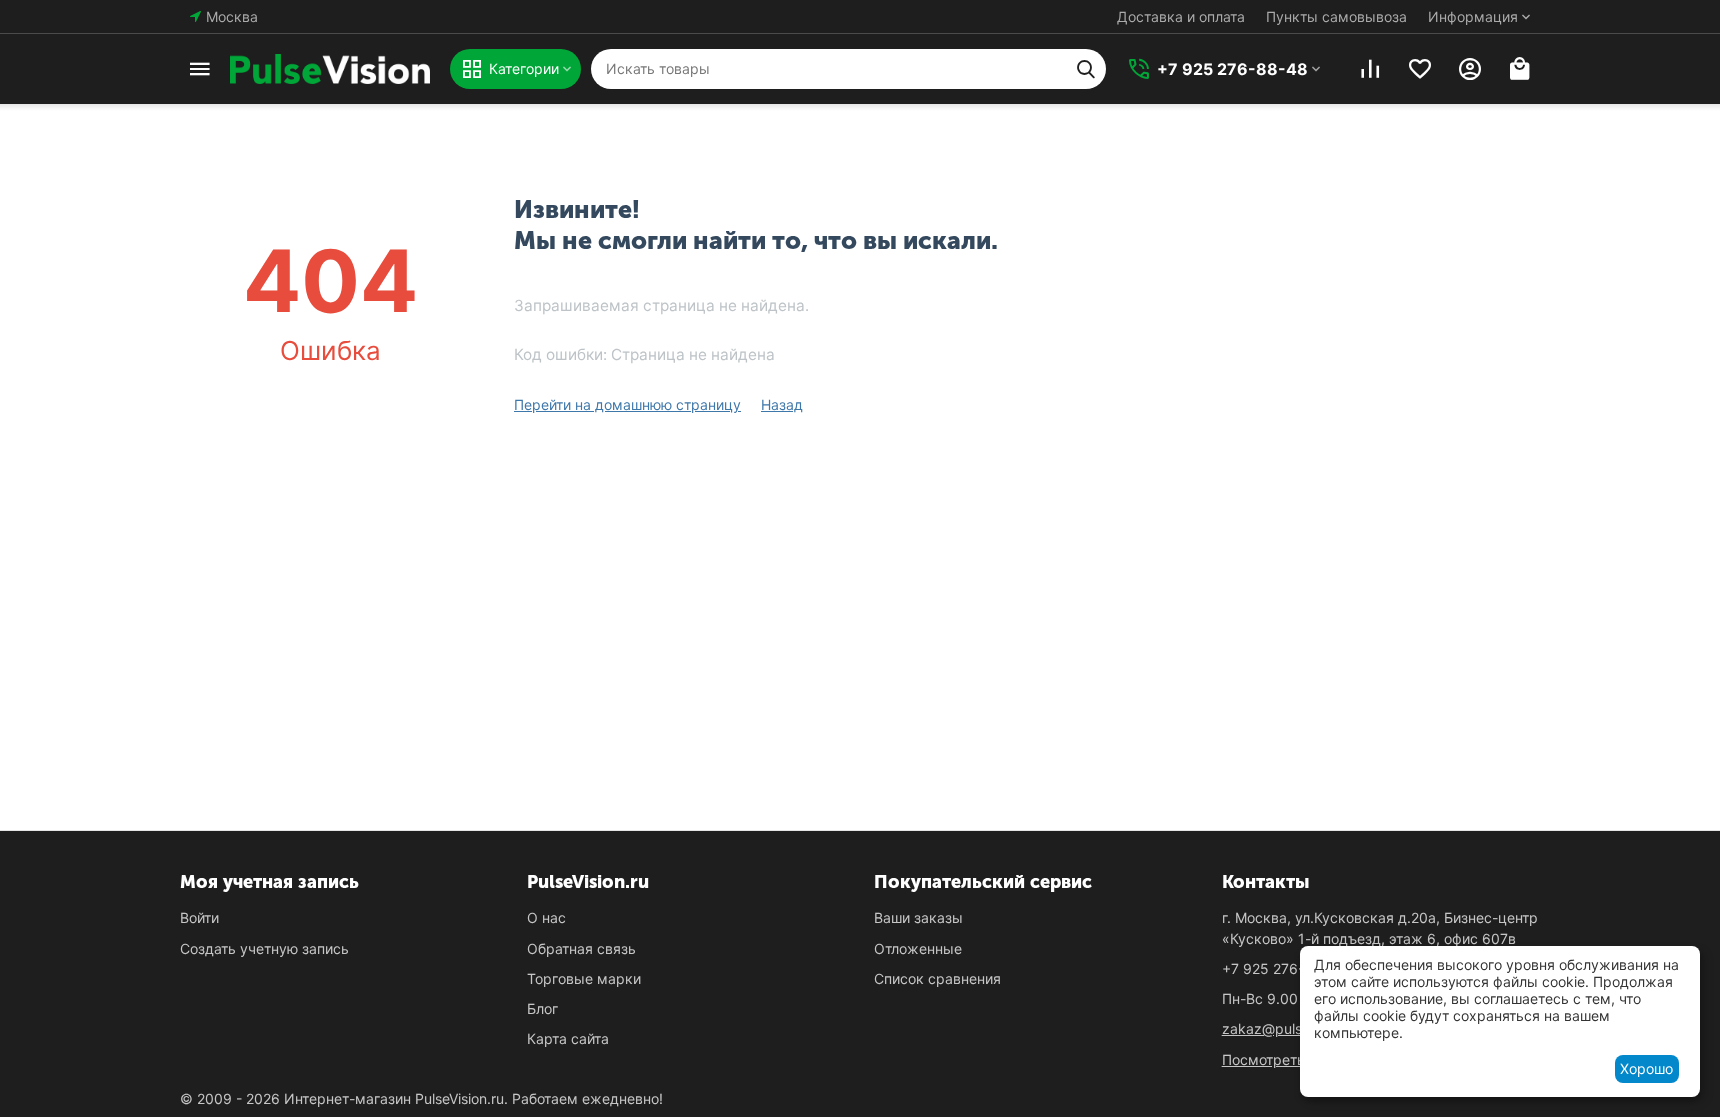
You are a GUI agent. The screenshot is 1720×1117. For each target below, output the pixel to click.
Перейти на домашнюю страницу (627, 404)
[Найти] (1086, 69)
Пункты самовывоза (1336, 16)
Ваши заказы (918, 917)
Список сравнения (937, 978)
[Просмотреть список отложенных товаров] (1420, 69)
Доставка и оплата (1181, 16)
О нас (546, 917)
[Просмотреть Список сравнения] (1370, 69)
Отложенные (918, 948)
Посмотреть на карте (1295, 1059)
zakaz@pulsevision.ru (1293, 1028)
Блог (542, 1008)
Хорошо (1646, 1068)
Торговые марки (584, 978)
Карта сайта (568, 1038)
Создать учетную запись (264, 948)
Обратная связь (581, 948)
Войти (199, 917)
